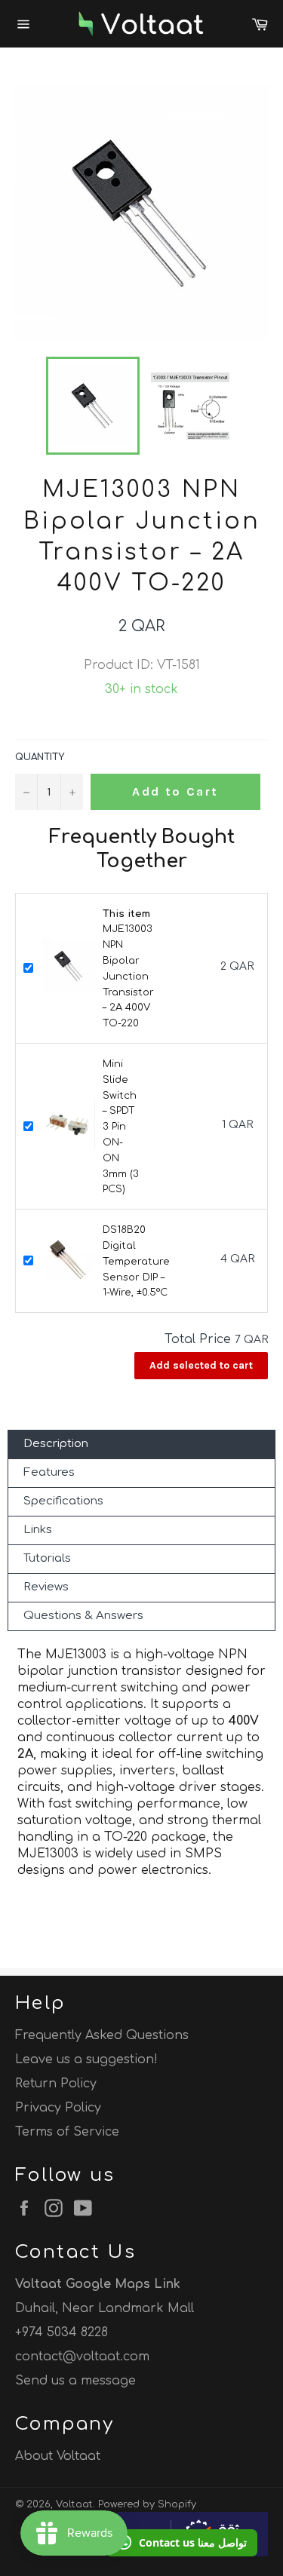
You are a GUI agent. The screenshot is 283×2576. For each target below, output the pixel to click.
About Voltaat (58, 2456)
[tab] (141, 1444)
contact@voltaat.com (82, 2357)
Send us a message (75, 2381)
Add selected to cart (201, 1365)
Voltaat (74, 2504)
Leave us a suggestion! (86, 2059)
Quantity (40, 757)
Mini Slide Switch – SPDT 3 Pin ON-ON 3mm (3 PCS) (121, 1127)
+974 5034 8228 (62, 2332)
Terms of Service (67, 2132)
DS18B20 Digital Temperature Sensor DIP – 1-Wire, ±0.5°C (136, 1261)
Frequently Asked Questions (102, 2035)
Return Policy (56, 2084)
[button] (181, 2543)
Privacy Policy (58, 2108)
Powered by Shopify (147, 2504)
